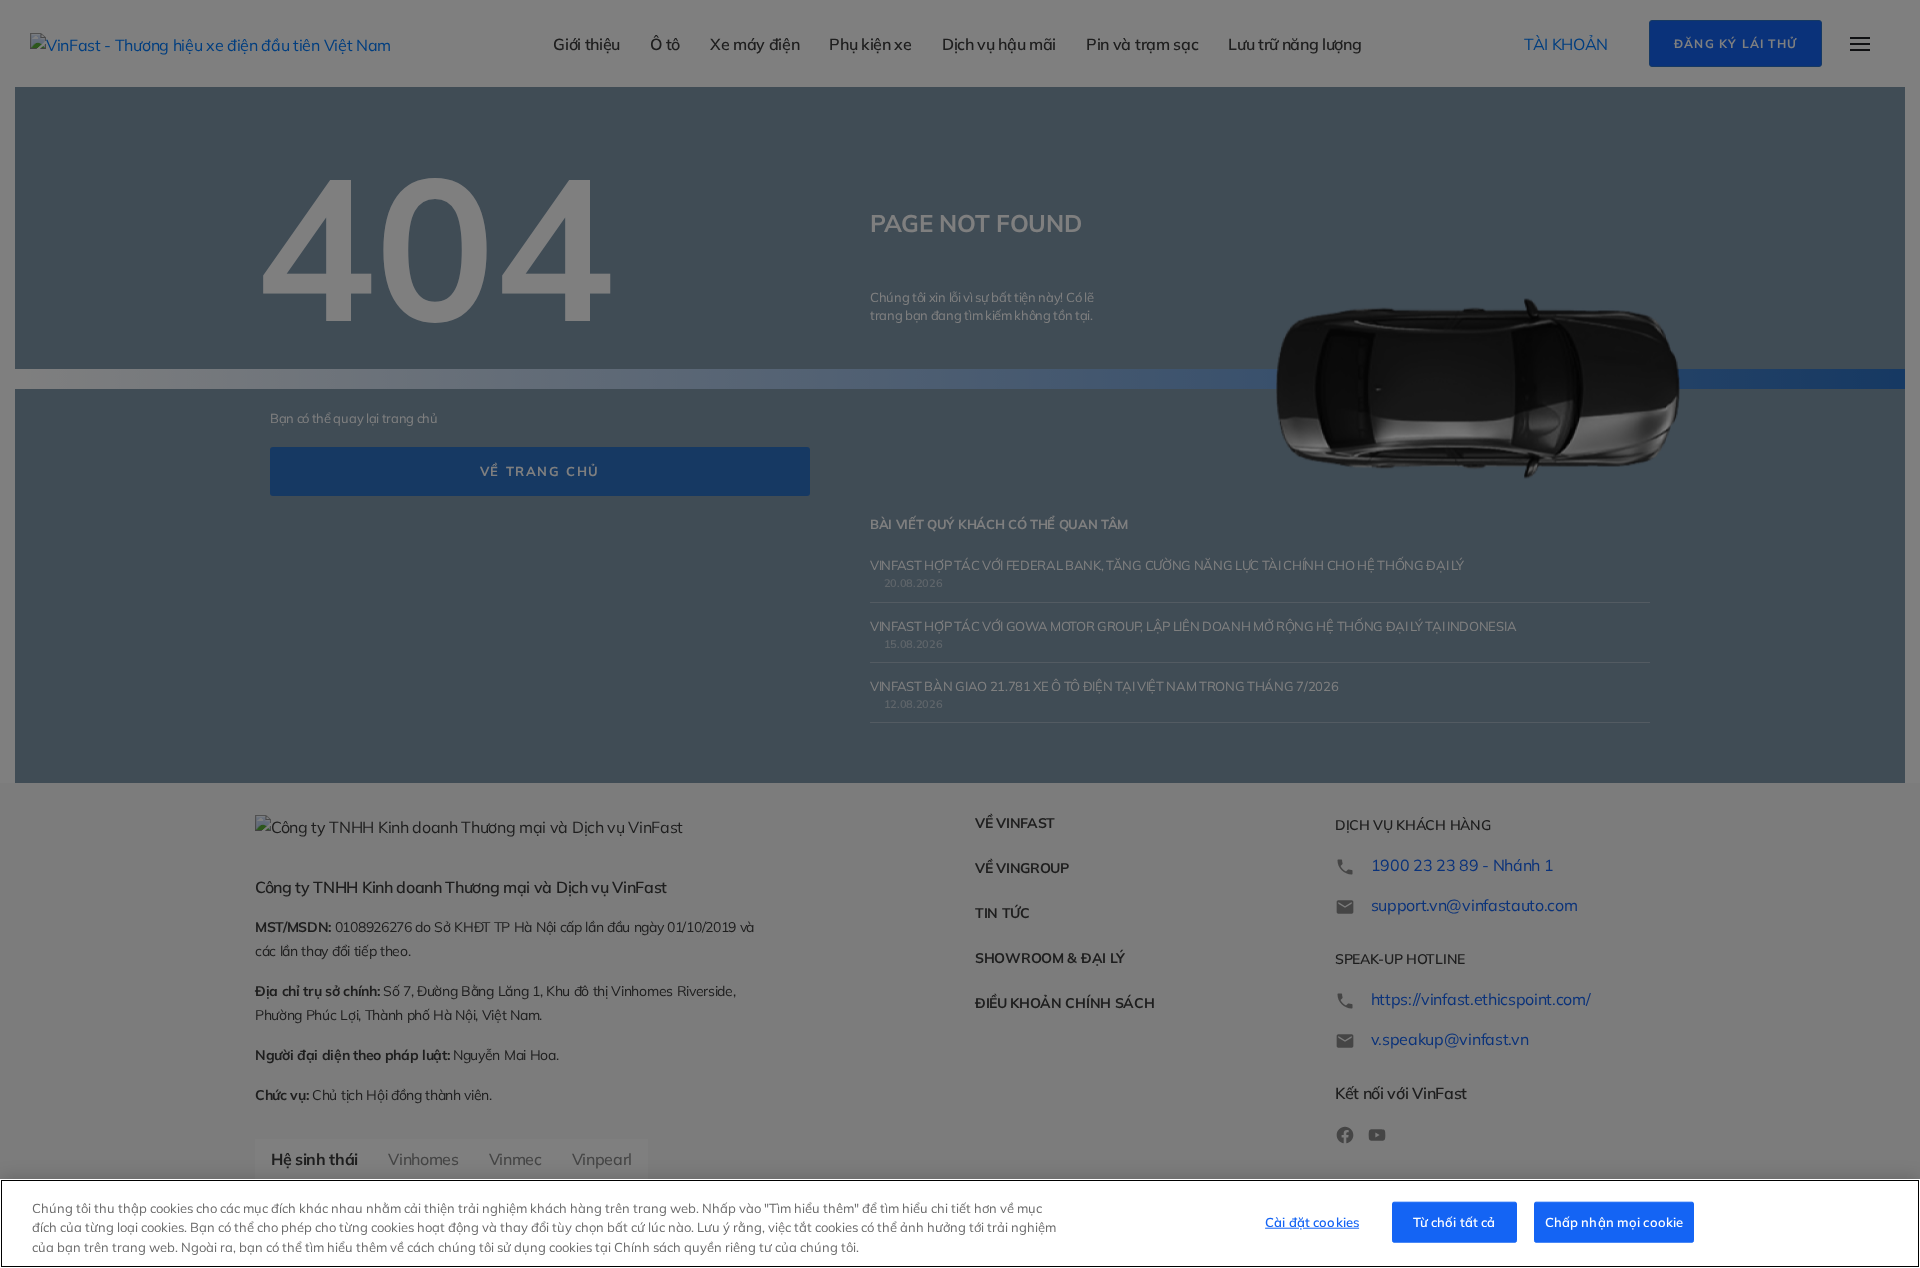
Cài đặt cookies (1312, 1221)
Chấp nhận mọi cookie (1614, 1221)
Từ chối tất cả (1454, 1221)
